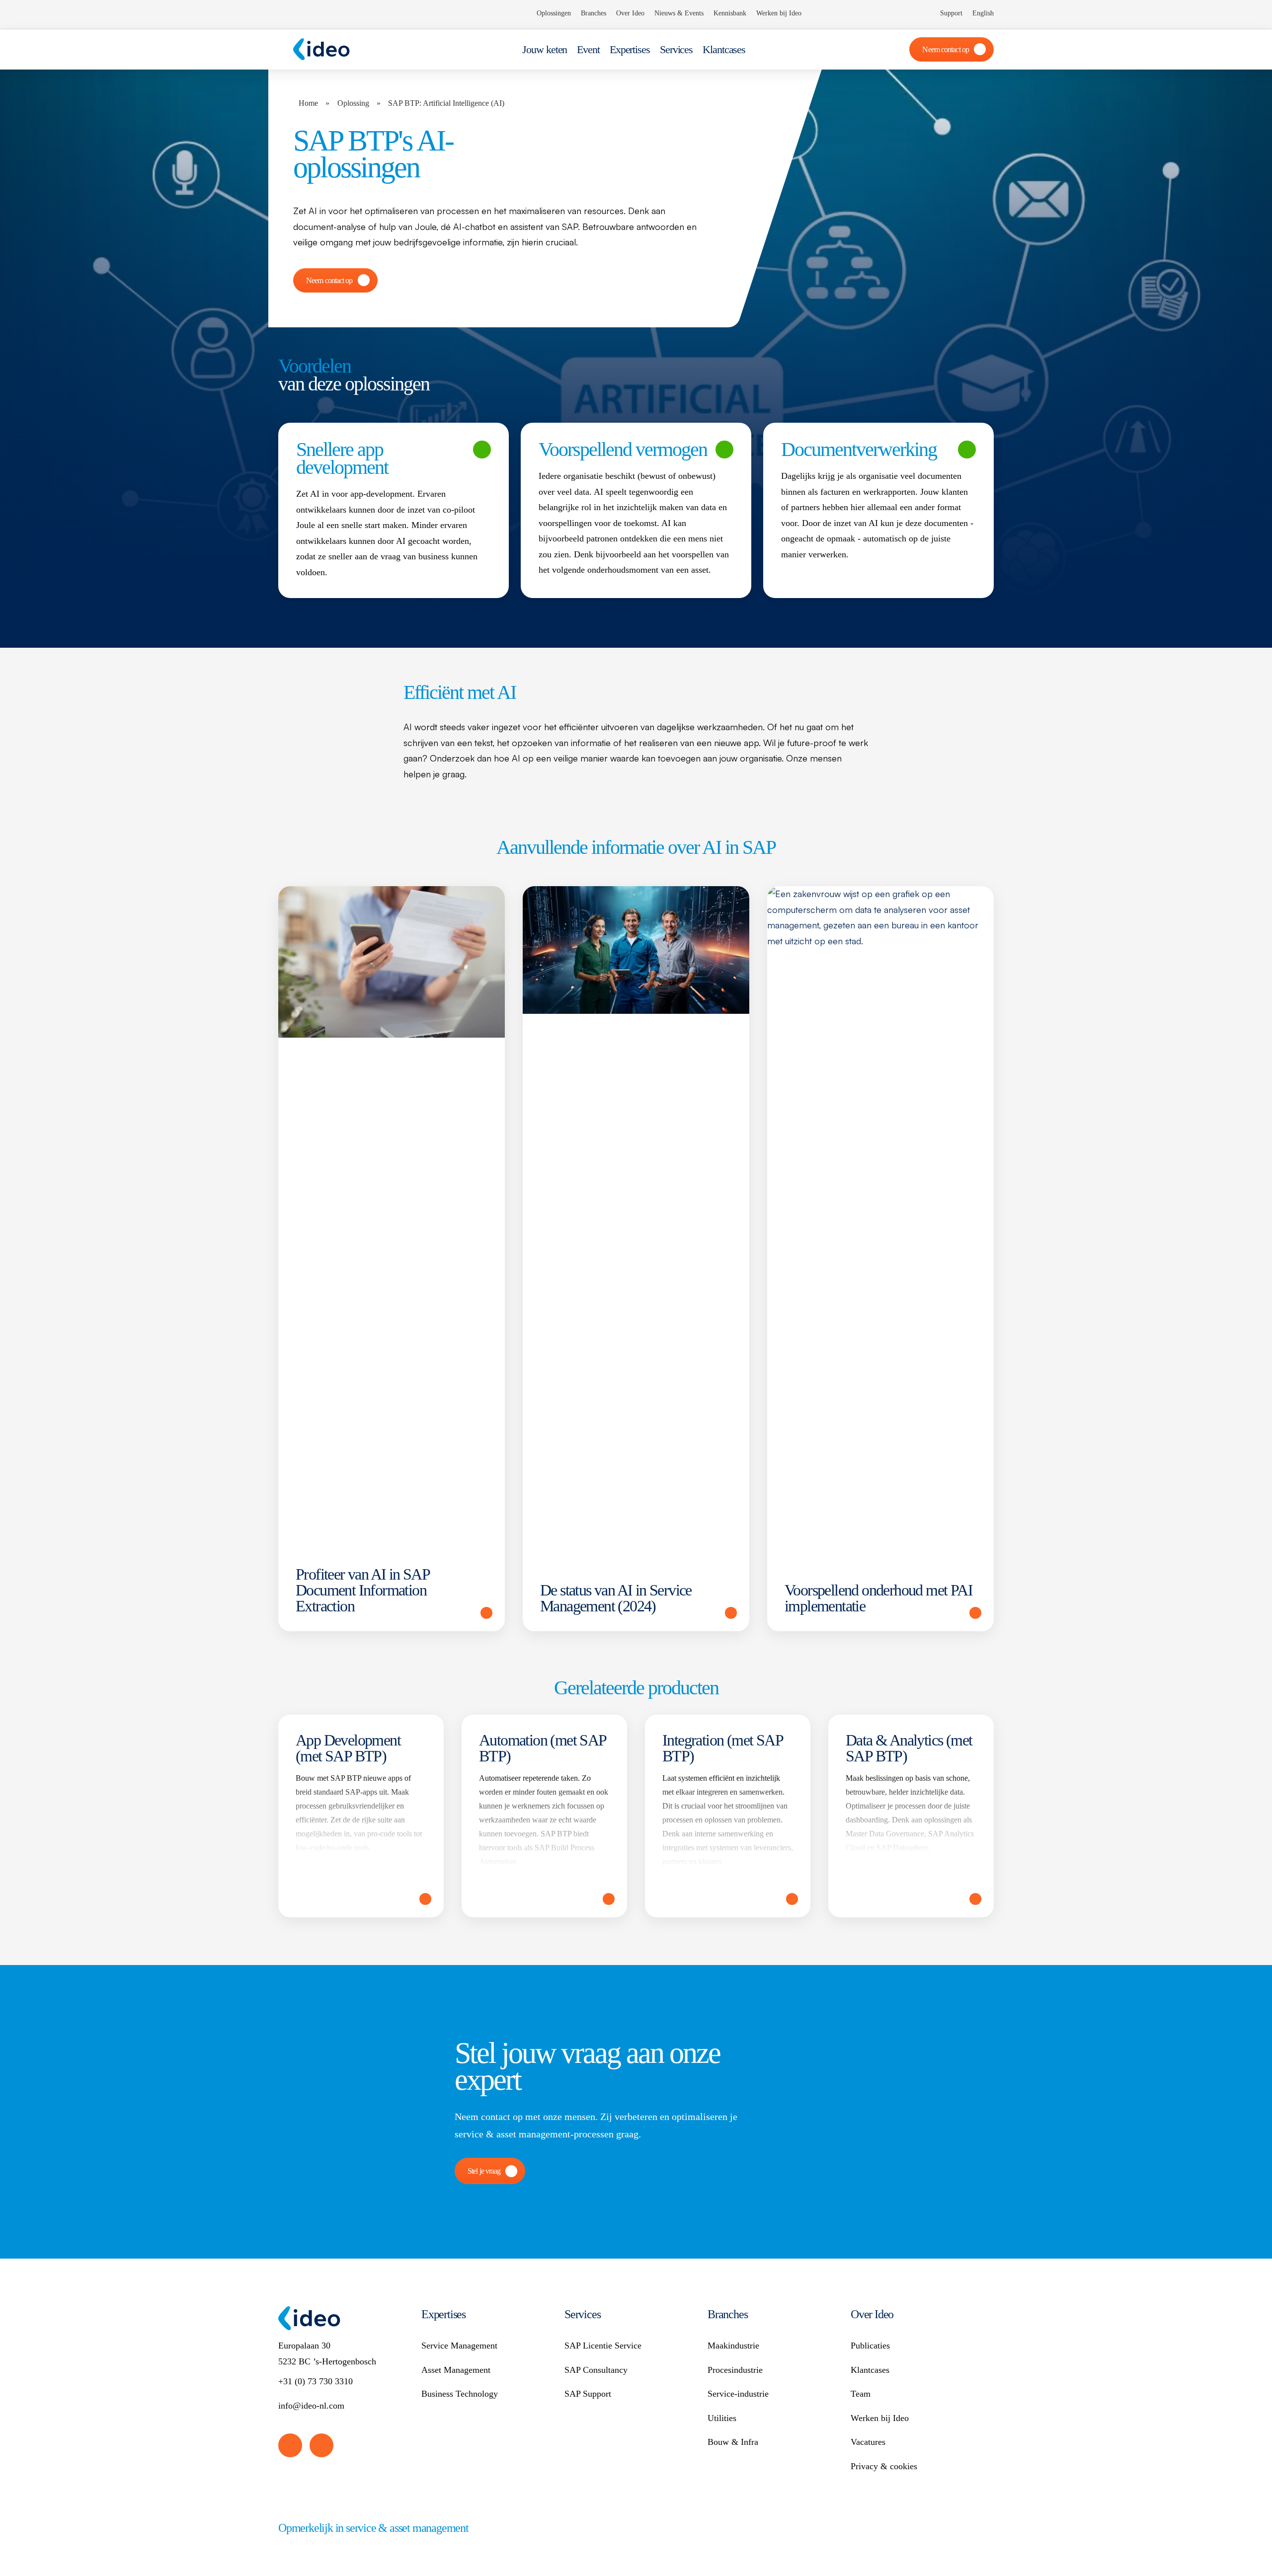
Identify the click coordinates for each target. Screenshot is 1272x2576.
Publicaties (870, 2346)
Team (861, 2394)
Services (676, 49)
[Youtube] (321, 2445)
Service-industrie (738, 2394)
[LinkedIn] (290, 2445)
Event (588, 49)
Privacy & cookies (884, 2466)
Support (951, 13)
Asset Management (456, 2370)
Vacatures (868, 2442)
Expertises (630, 49)
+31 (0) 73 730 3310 (316, 2381)
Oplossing (353, 103)
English (983, 13)
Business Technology (460, 2394)
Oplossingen (554, 13)
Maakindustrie (733, 2346)
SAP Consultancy (596, 2370)
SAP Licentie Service (603, 2346)
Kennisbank (730, 13)
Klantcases (724, 49)
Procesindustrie (735, 2370)
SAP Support (588, 2394)
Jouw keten (545, 49)
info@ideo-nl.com (311, 2406)
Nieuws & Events (679, 13)
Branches (594, 13)
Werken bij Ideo (779, 13)
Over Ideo (630, 13)
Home (308, 103)
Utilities (722, 2418)
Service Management (459, 2346)
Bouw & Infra (733, 2442)
